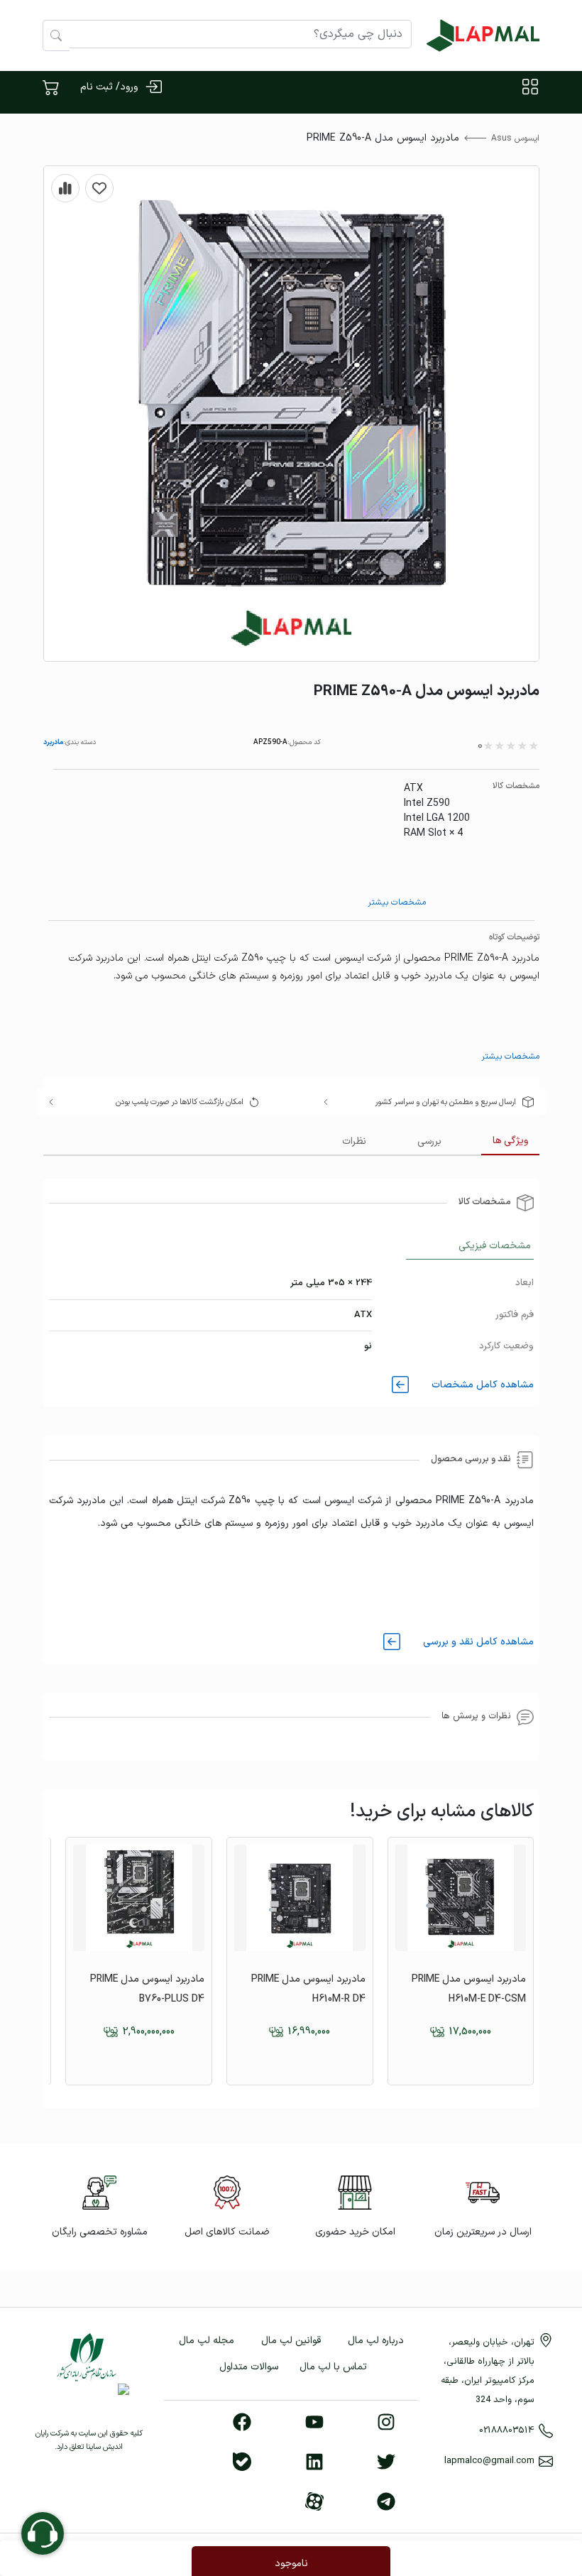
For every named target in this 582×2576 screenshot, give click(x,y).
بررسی (429, 1141)
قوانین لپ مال (291, 2341)
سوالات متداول (249, 2367)
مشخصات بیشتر (397, 902)
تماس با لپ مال (333, 2367)
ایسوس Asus (515, 138)
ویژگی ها (510, 1141)
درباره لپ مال (376, 2341)
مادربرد (53, 742)
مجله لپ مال (207, 2341)
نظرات (354, 1141)
